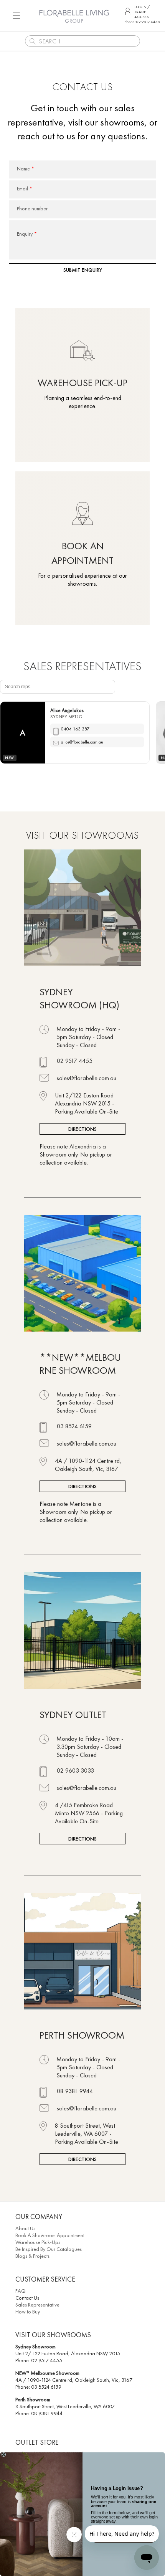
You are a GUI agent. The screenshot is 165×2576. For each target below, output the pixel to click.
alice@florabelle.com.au (82, 742)
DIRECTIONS (82, 1129)
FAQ (21, 2291)
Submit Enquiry (83, 270)
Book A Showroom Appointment (50, 2235)
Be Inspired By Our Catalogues (49, 2249)
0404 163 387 (75, 729)
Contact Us (27, 2298)
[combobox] (82, 41)
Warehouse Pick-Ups (38, 2242)
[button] (16, 16)
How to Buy (28, 2312)
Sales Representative (37, 2305)
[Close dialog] (3, 2455)
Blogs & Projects (32, 2256)
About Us (25, 2228)
